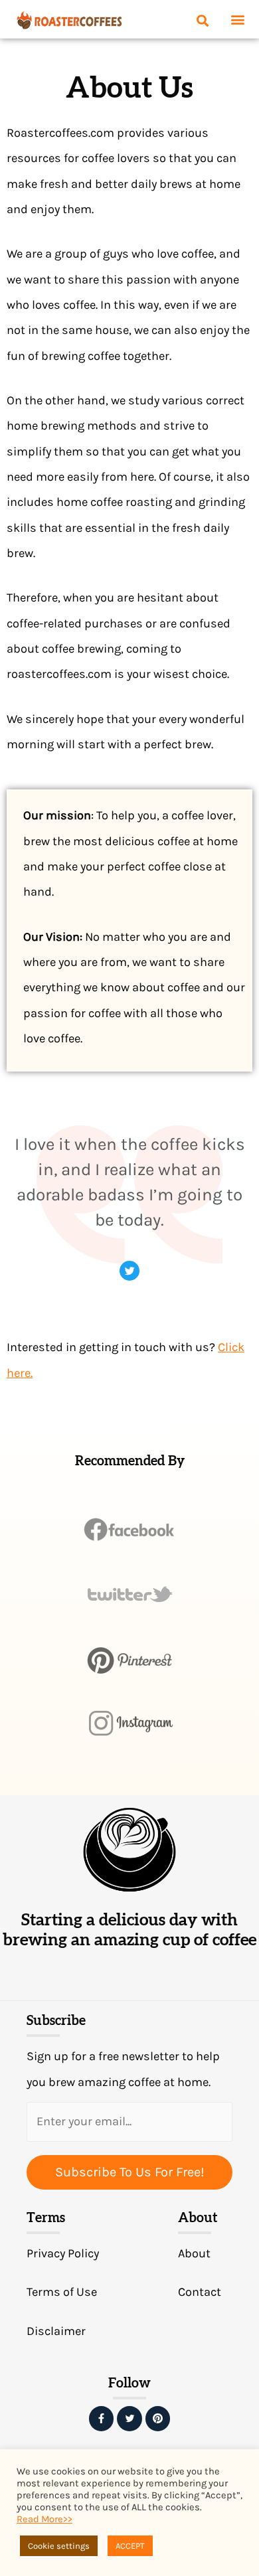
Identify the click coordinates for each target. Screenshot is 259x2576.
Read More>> (44, 2519)
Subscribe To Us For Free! (130, 2172)
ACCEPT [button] (130, 2546)
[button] (238, 20)
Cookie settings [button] (59, 2546)
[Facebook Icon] (102, 2419)
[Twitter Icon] (129, 2419)
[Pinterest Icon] (158, 2419)
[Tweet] (129, 1271)
